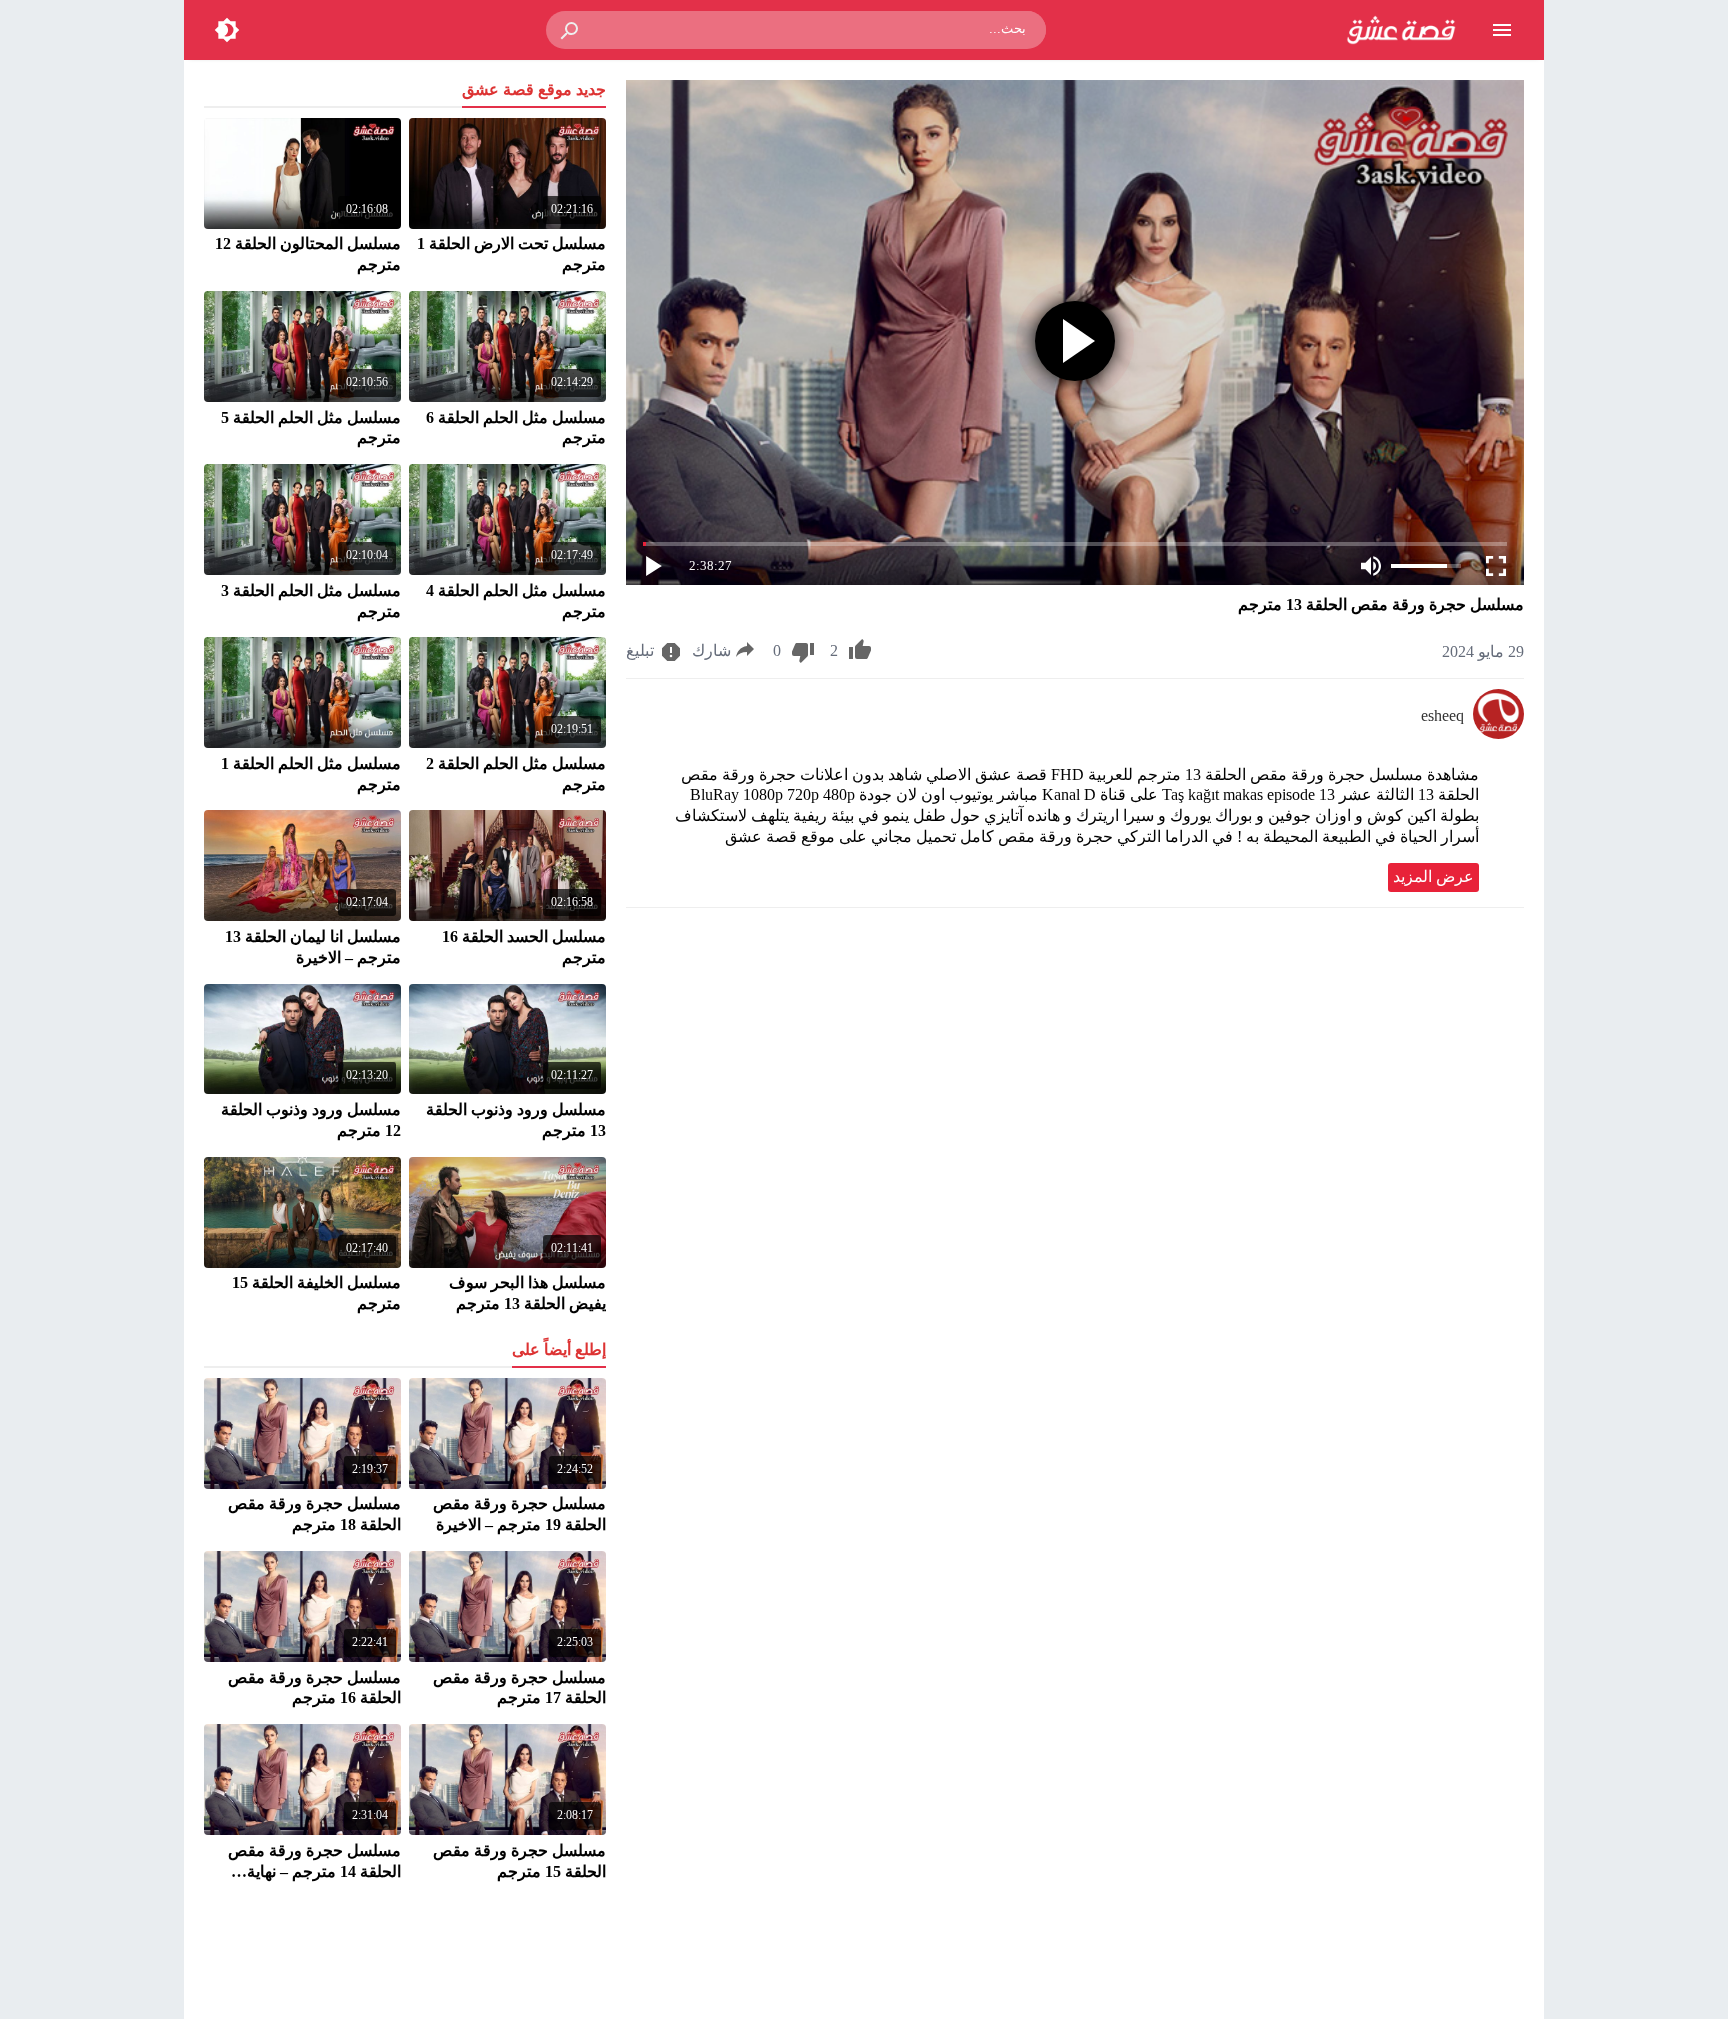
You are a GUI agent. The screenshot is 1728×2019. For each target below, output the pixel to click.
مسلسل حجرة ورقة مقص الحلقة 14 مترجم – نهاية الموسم (314, 1871)
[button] (571, 30)
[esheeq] (1498, 733)
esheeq (1442, 715)
